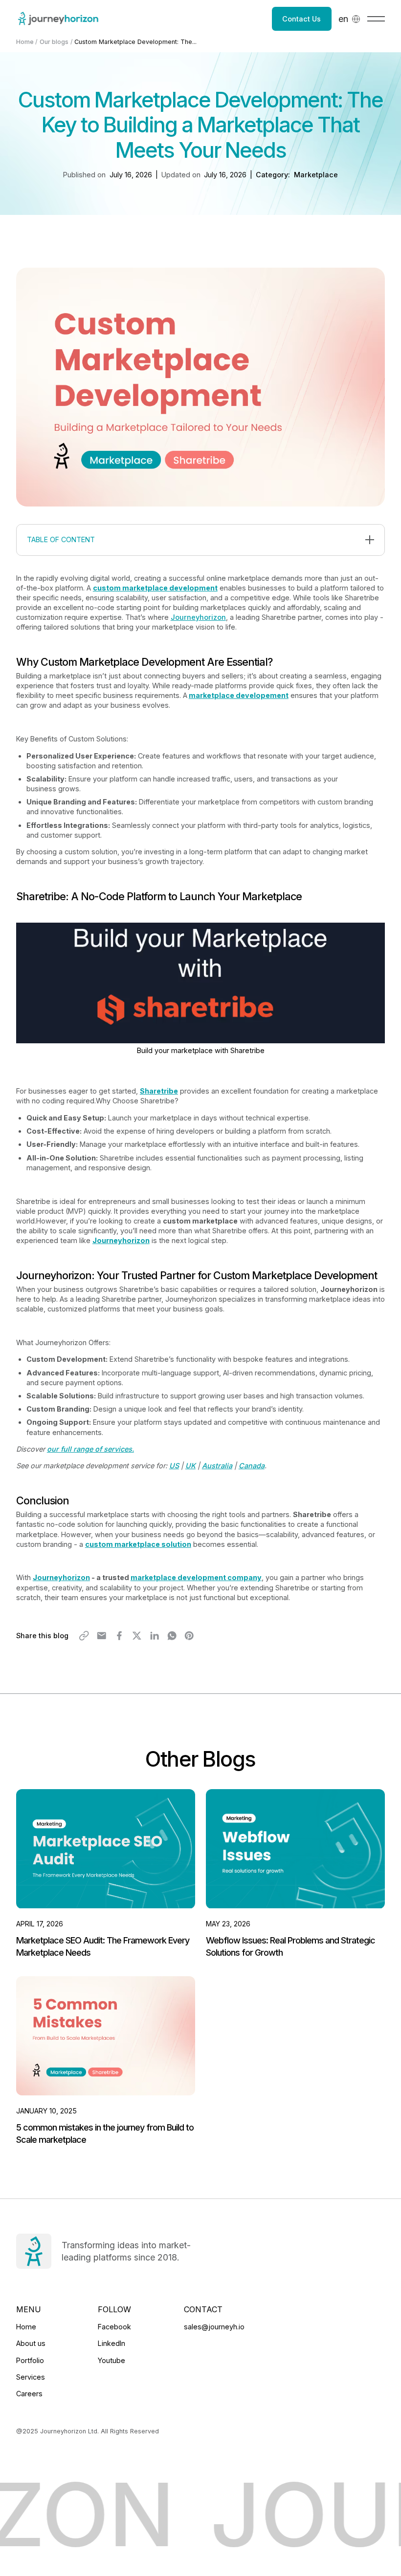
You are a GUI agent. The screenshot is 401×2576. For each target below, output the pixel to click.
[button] (349, 19)
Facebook (114, 2327)
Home (25, 42)
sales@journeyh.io (214, 2327)
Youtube (111, 2360)
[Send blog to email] (102, 1636)
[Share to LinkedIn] (155, 1636)
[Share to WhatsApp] (172, 1636)
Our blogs (54, 42)
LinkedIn (111, 2343)
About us (31, 2343)
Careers (29, 2394)
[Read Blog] (106, 1874)
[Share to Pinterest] (189, 1636)
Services (31, 2377)
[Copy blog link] (84, 1636)
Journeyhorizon (198, 617)
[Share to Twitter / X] (137, 1636)
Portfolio (30, 2360)
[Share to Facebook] (119, 1636)
